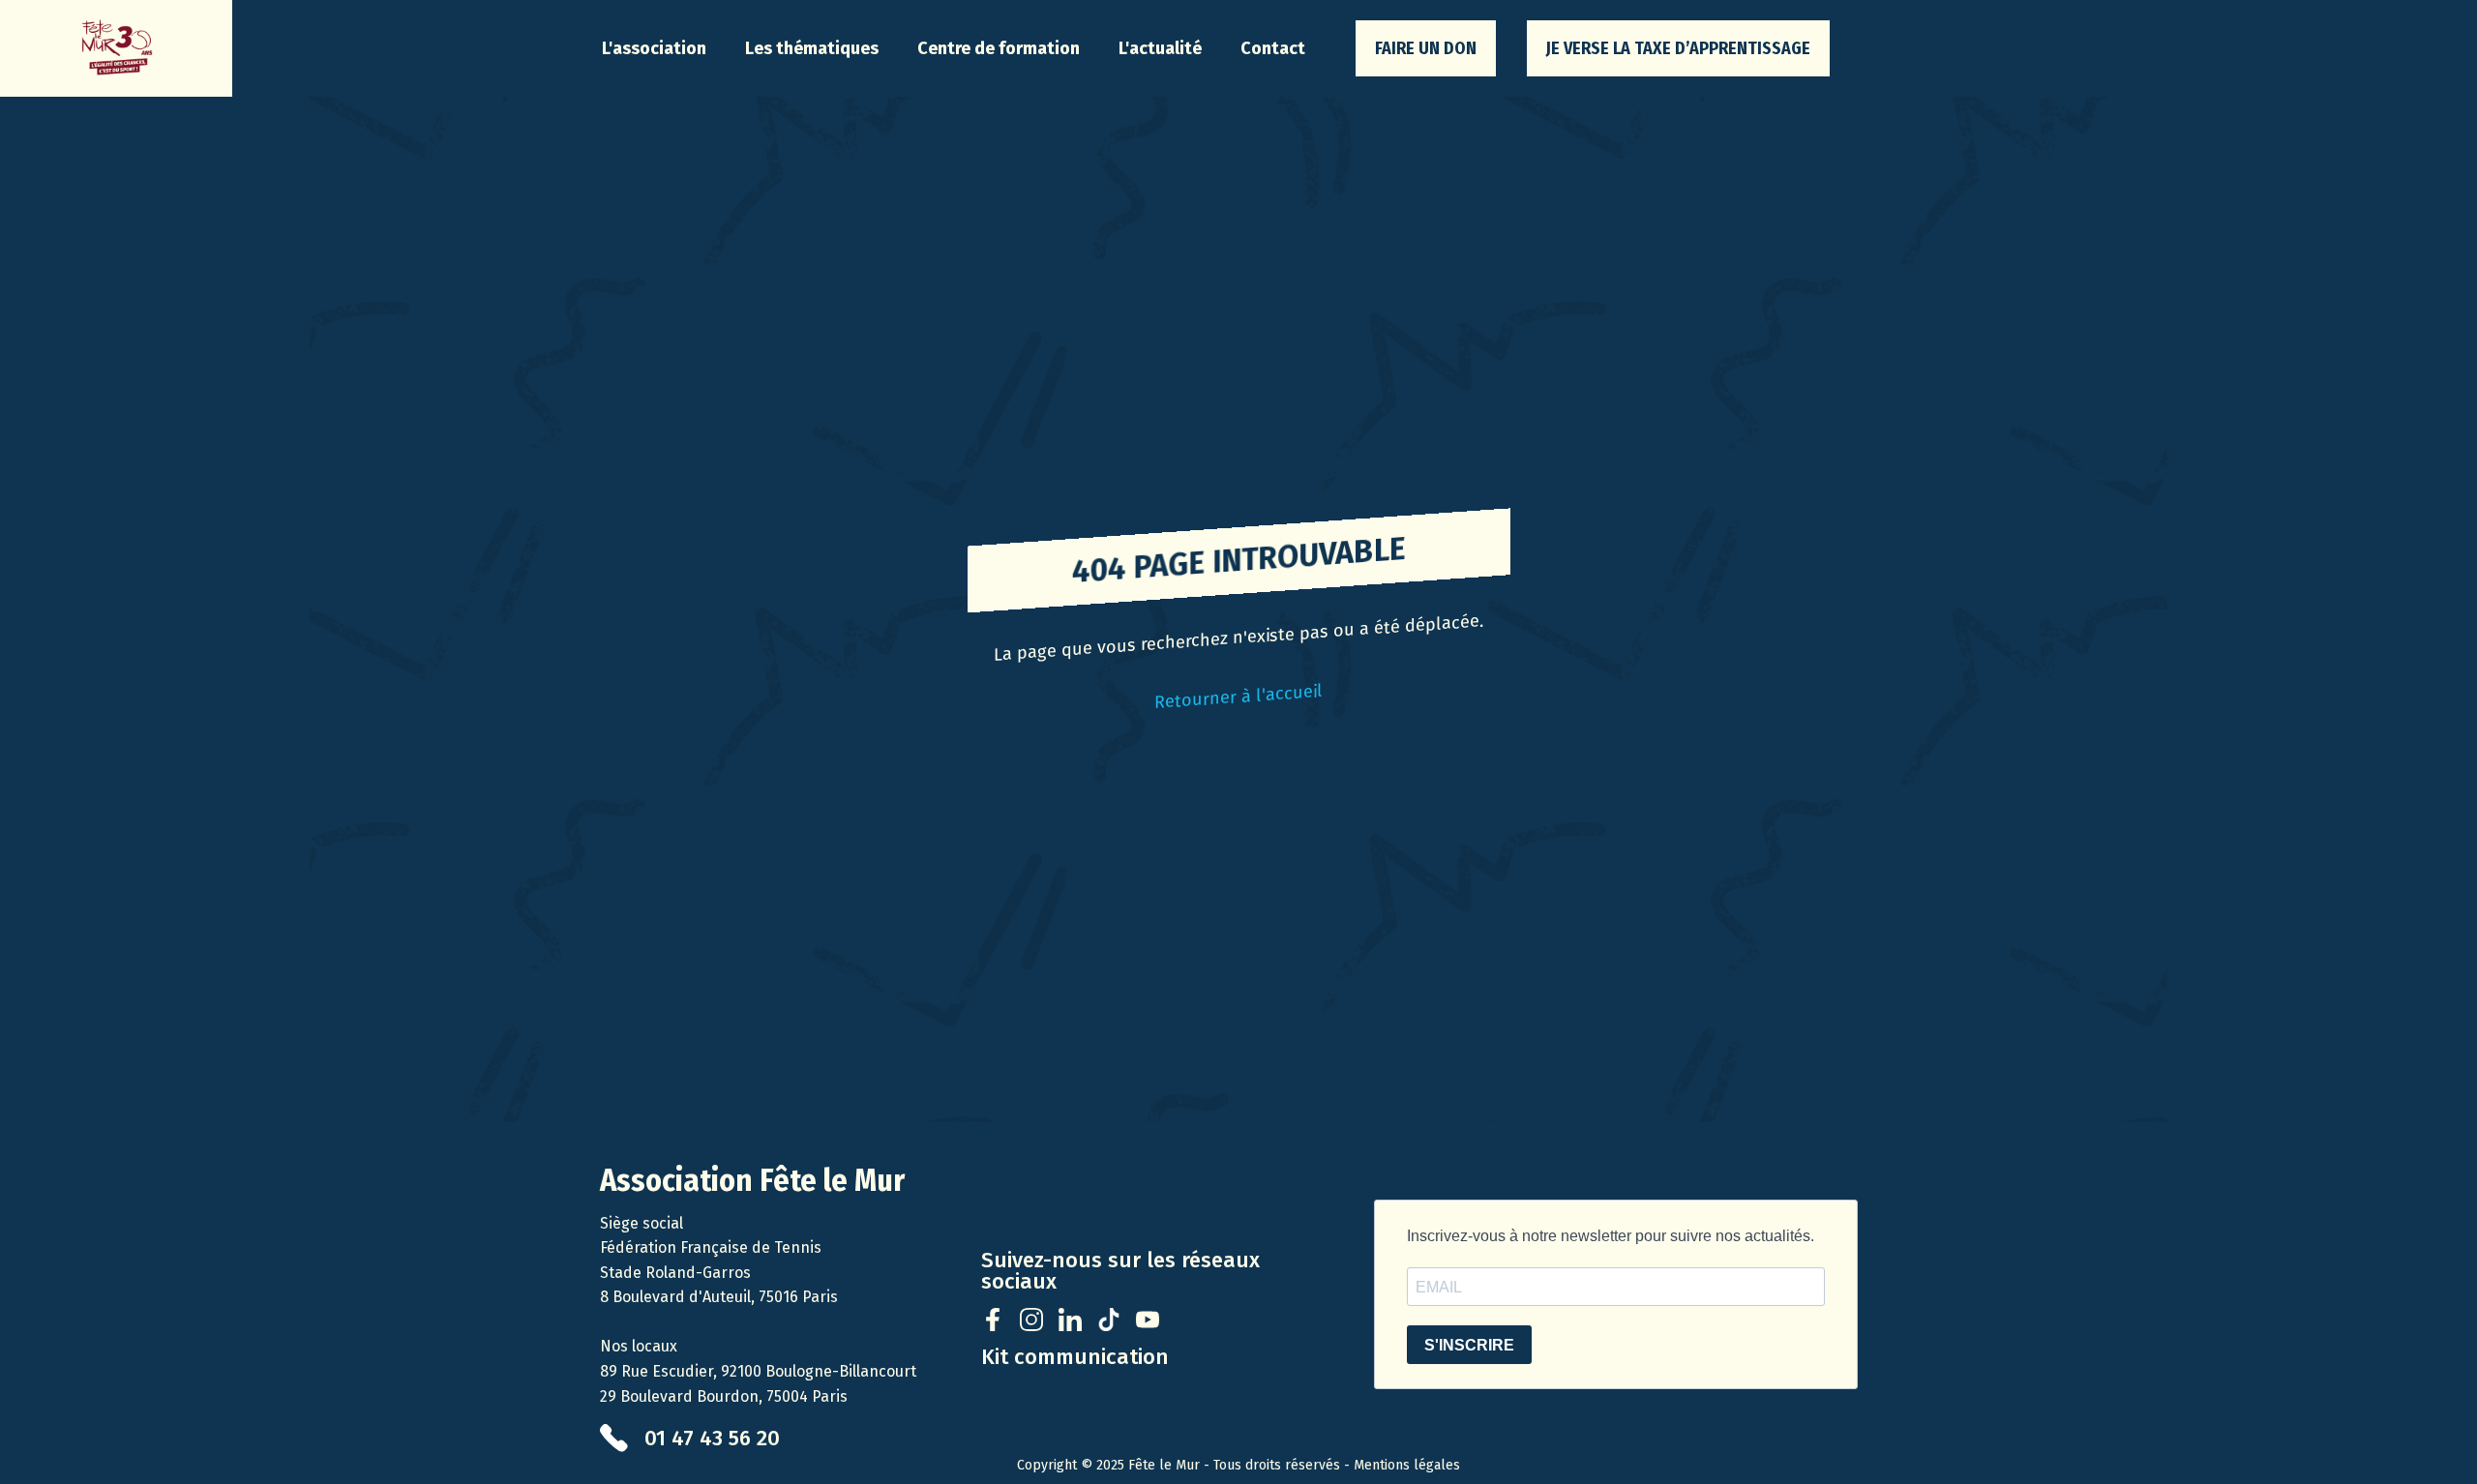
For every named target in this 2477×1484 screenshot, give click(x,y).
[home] (116, 48)
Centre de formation (999, 48)
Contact (1273, 48)
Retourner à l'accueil (1238, 697)
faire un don (1426, 48)
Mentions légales (1407, 1465)
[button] (654, 48)
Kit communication (1075, 1357)
